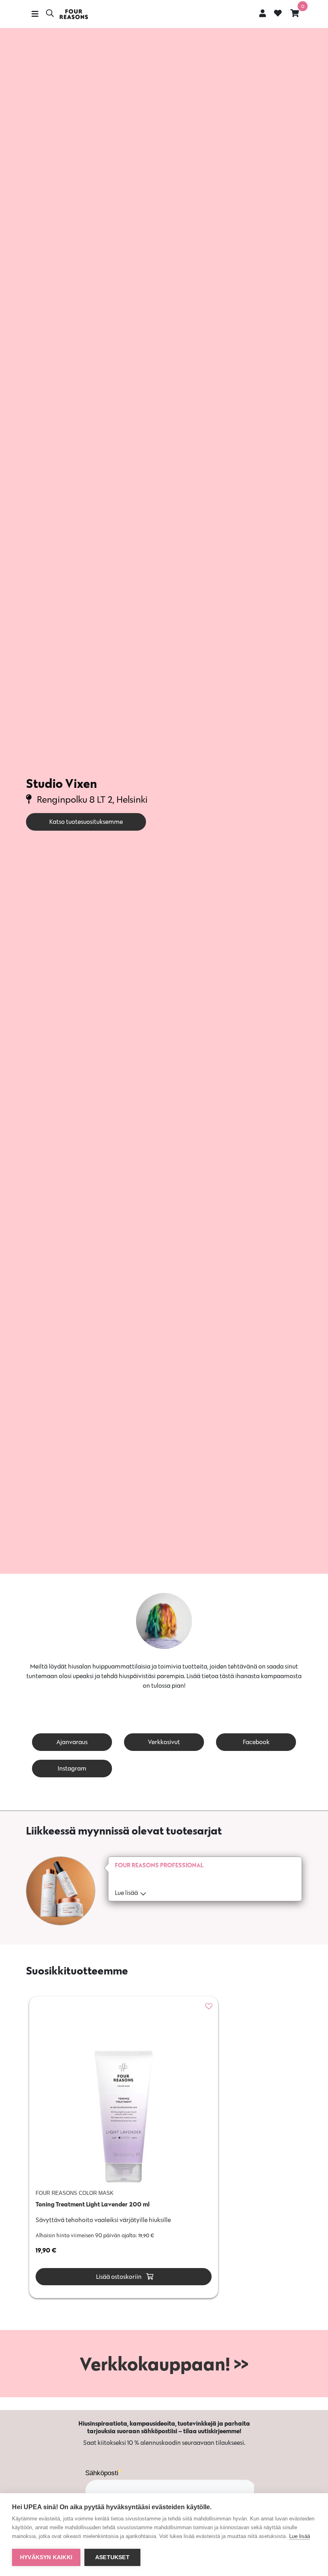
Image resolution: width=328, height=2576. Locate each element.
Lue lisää (300, 2536)
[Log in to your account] (263, 13)
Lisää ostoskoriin (118, 2277)
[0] (295, 13)
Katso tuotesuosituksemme (86, 822)
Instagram (72, 1768)
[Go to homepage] (74, 14)
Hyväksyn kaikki (46, 2557)
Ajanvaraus (72, 1742)
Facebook (256, 1742)
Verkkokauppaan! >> (164, 2364)
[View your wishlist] (278, 14)
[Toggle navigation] (35, 14)
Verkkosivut (164, 1742)
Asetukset (112, 2557)
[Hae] (50, 14)
